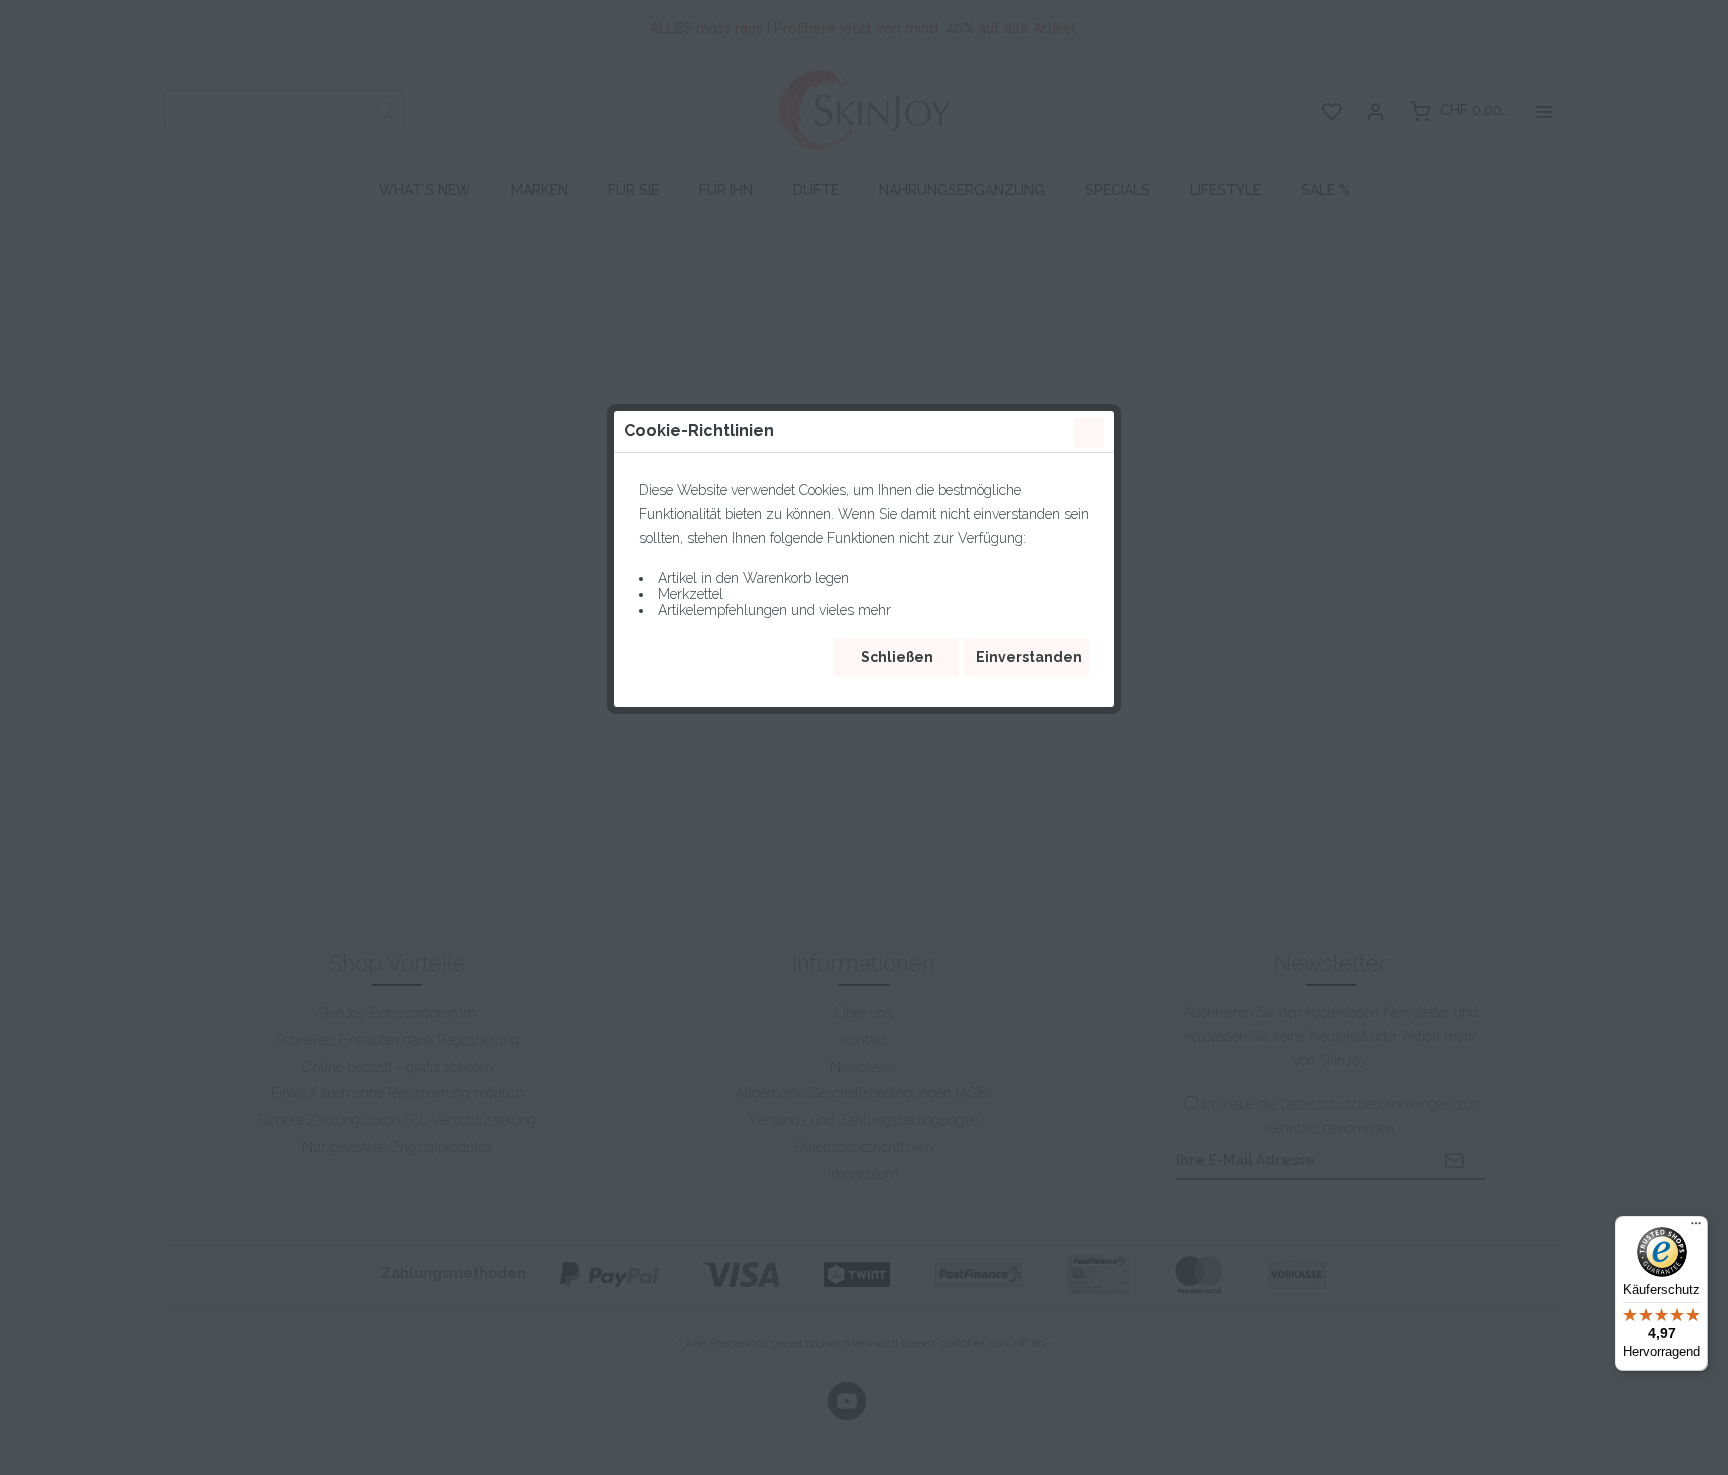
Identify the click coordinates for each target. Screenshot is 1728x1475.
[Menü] (1696, 1228)
